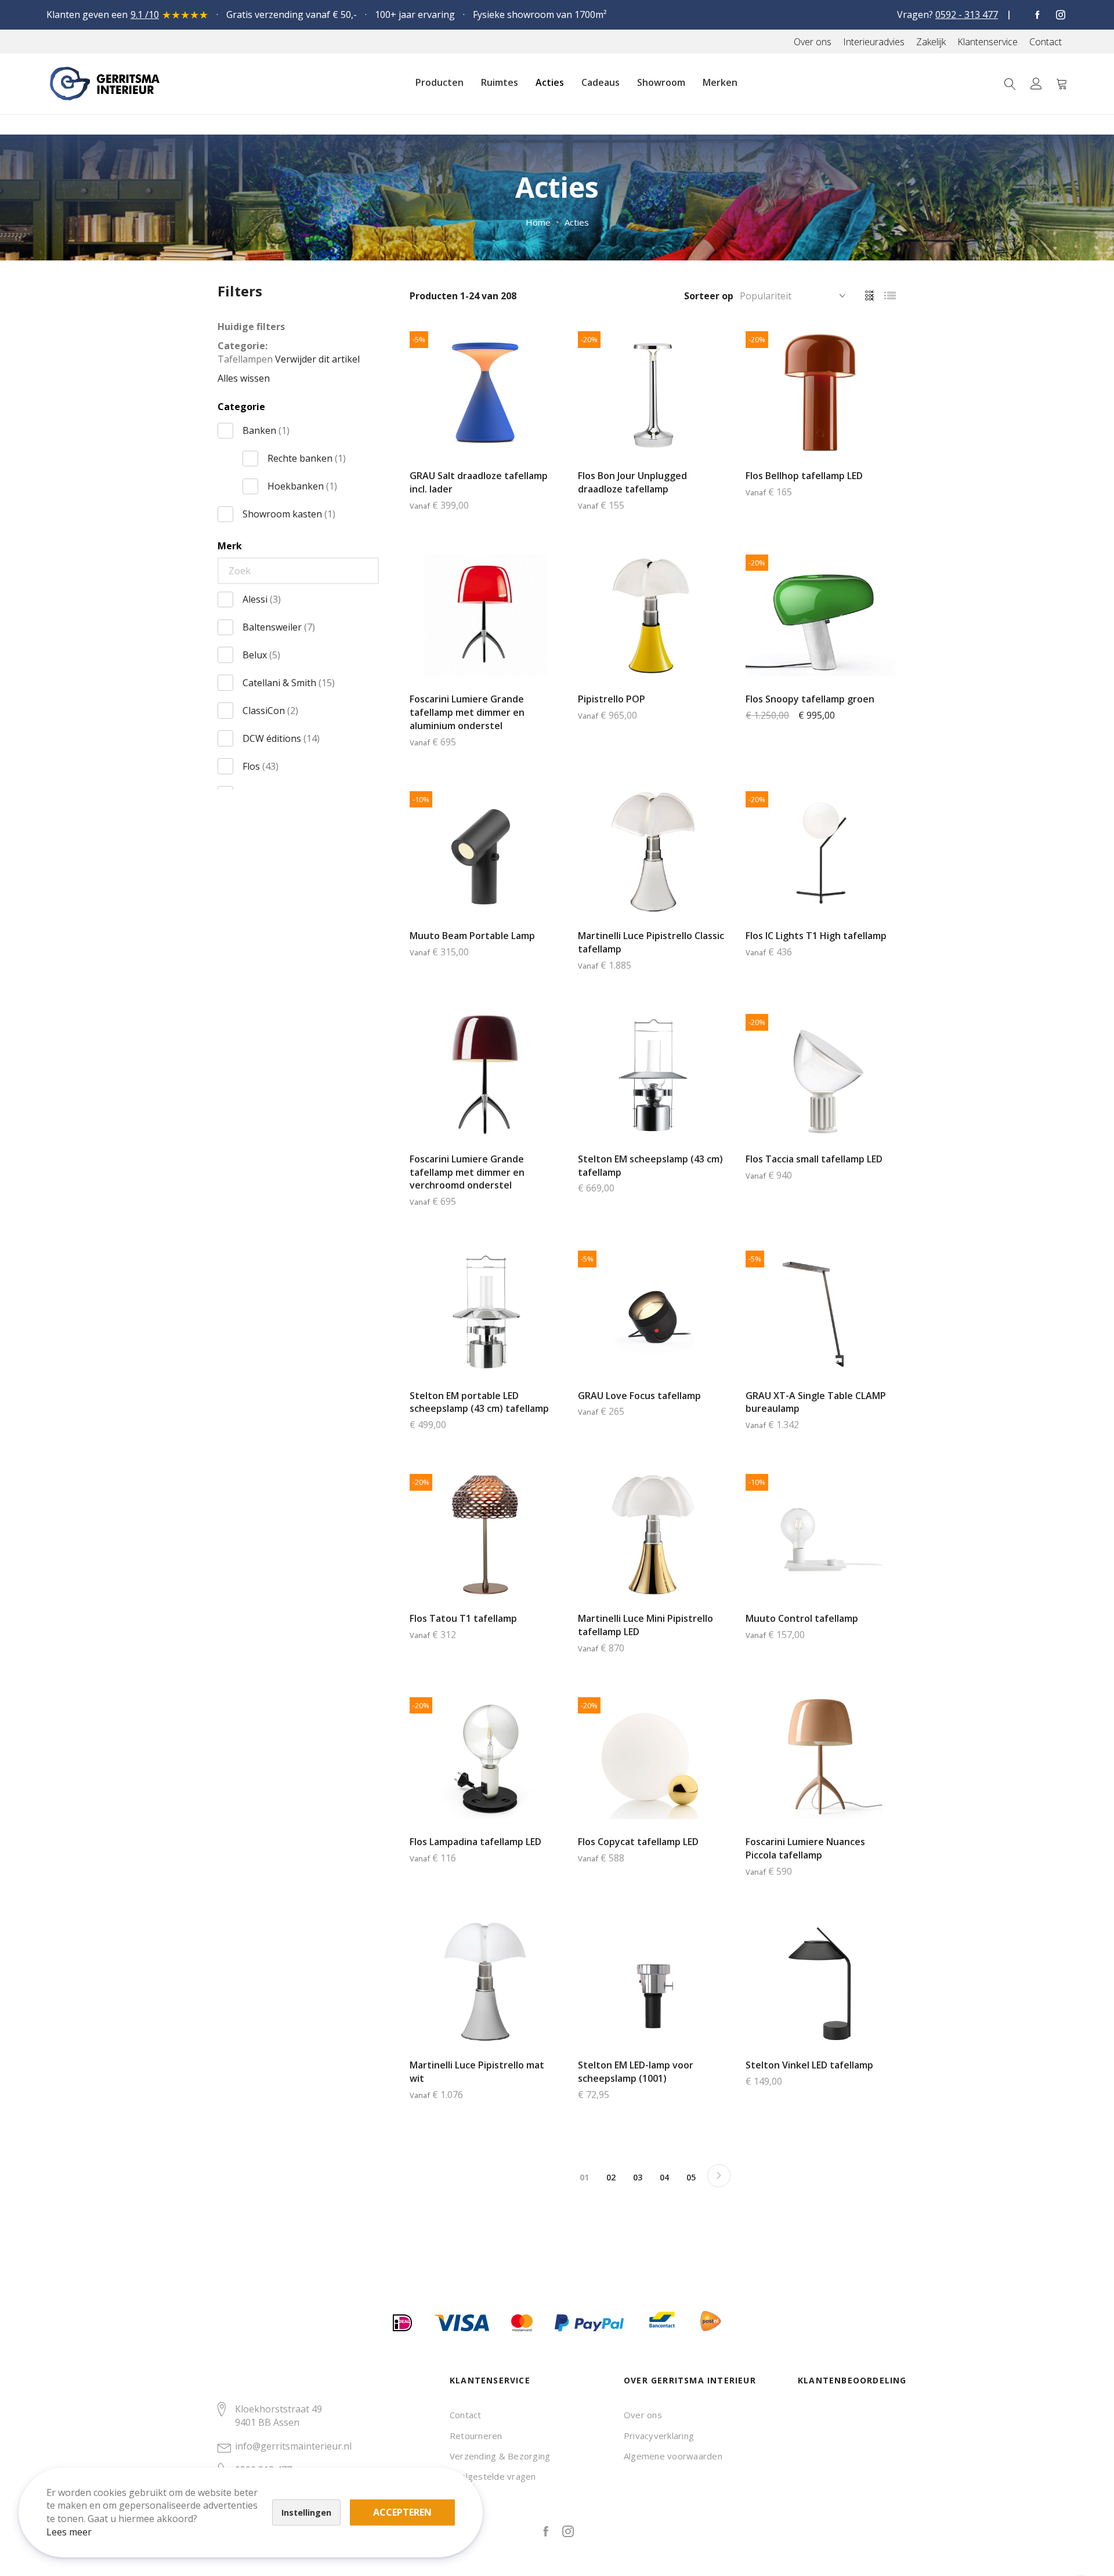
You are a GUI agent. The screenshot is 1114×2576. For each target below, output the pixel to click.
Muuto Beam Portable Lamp (472, 936)
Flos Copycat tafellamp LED (638, 1842)
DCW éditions (281, 738)
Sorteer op (709, 296)
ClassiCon (270, 711)
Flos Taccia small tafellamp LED (814, 1159)
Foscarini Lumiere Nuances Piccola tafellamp (805, 1848)
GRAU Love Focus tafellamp (639, 1396)
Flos (261, 766)
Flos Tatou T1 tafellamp (463, 1618)
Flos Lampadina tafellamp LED (475, 1842)
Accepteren (402, 2512)
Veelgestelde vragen (493, 2476)
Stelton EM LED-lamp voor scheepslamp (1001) (636, 2072)
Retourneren (476, 2436)
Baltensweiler (279, 627)
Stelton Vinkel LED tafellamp (809, 2065)
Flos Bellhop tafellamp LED (804, 476)
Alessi (262, 599)
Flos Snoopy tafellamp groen (810, 699)
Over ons (643, 2415)
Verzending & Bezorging (500, 2456)
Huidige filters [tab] (251, 327)
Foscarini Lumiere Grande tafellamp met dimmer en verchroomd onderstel (467, 1172)
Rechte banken (307, 458)
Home (538, 222)
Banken (266, 430)
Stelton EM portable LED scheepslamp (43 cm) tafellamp (479, 1402)
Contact (466, 2415)
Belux (261, 655)
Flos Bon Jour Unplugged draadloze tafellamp (632, 482)
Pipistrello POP (612, 699)
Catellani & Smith (289, 683)
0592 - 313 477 (967, 15)
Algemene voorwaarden (673, 2456)
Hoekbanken (302, 486)
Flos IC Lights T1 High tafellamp (816, 936)
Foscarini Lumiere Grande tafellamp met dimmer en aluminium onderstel (467, 712)
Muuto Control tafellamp (802, 1618)
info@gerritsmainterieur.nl (293, 2446)
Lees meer (69, 2532)
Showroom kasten (289, 514)
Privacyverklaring (659, 2436)
